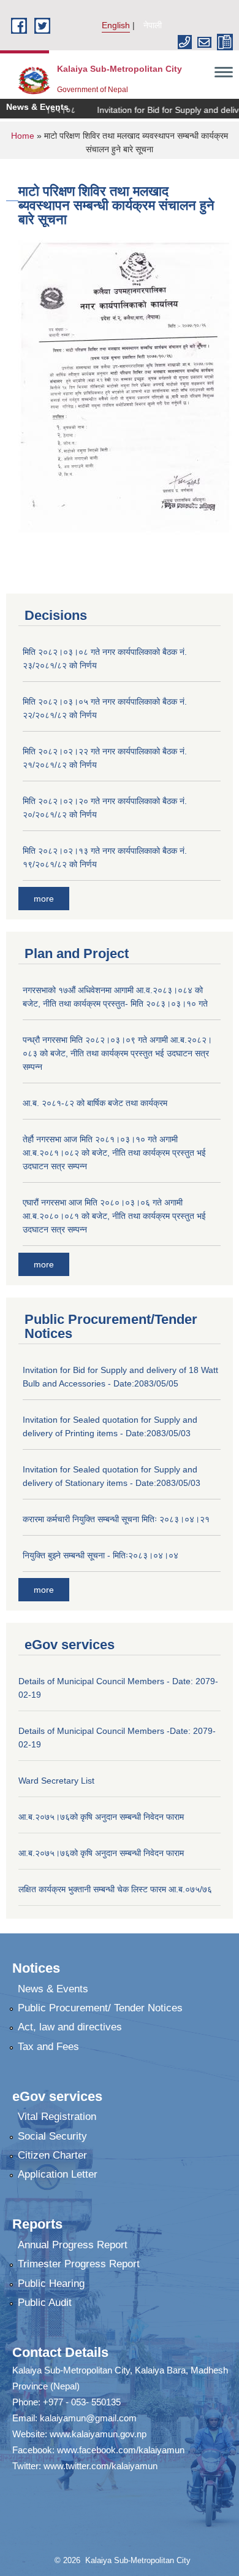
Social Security (52, 2136)
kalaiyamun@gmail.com (88, 2418)
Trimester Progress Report (79, 2264)
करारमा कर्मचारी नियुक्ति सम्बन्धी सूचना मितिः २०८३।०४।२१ (116, 1519)
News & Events (53, 1989)
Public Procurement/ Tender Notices (100, 2008)
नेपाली (153, 25)
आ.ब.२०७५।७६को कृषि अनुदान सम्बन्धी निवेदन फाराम (101, 1817)
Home (23, 136)
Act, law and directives (70, 2027)
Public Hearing (51, 2284)
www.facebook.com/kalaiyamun (121, 2450)
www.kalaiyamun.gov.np (98, 2434)
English (116, 25)
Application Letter (58, 2174)
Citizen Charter (52, 2155)
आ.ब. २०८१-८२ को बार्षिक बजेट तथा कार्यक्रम (95, 1103)
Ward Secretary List (56, 1781)
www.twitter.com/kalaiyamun (101, 2466)
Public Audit (45, 2303)
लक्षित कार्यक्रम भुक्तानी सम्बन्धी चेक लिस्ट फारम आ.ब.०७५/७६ (115, 1889)
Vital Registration (57, 2117)
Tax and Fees (48, 2047)
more (44, 899)
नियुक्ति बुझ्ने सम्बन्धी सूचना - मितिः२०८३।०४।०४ (101, 1555)
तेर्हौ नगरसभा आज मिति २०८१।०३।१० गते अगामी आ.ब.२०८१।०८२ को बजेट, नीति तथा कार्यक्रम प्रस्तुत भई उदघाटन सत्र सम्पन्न (114, 1153)
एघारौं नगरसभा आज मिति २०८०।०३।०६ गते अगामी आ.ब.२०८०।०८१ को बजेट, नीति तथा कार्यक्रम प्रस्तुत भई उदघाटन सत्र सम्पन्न (114, 1216)
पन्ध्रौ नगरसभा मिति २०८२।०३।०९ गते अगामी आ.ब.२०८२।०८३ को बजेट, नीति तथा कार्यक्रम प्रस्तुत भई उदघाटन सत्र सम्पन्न (117, 1053)
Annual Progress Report (73, 2245)
